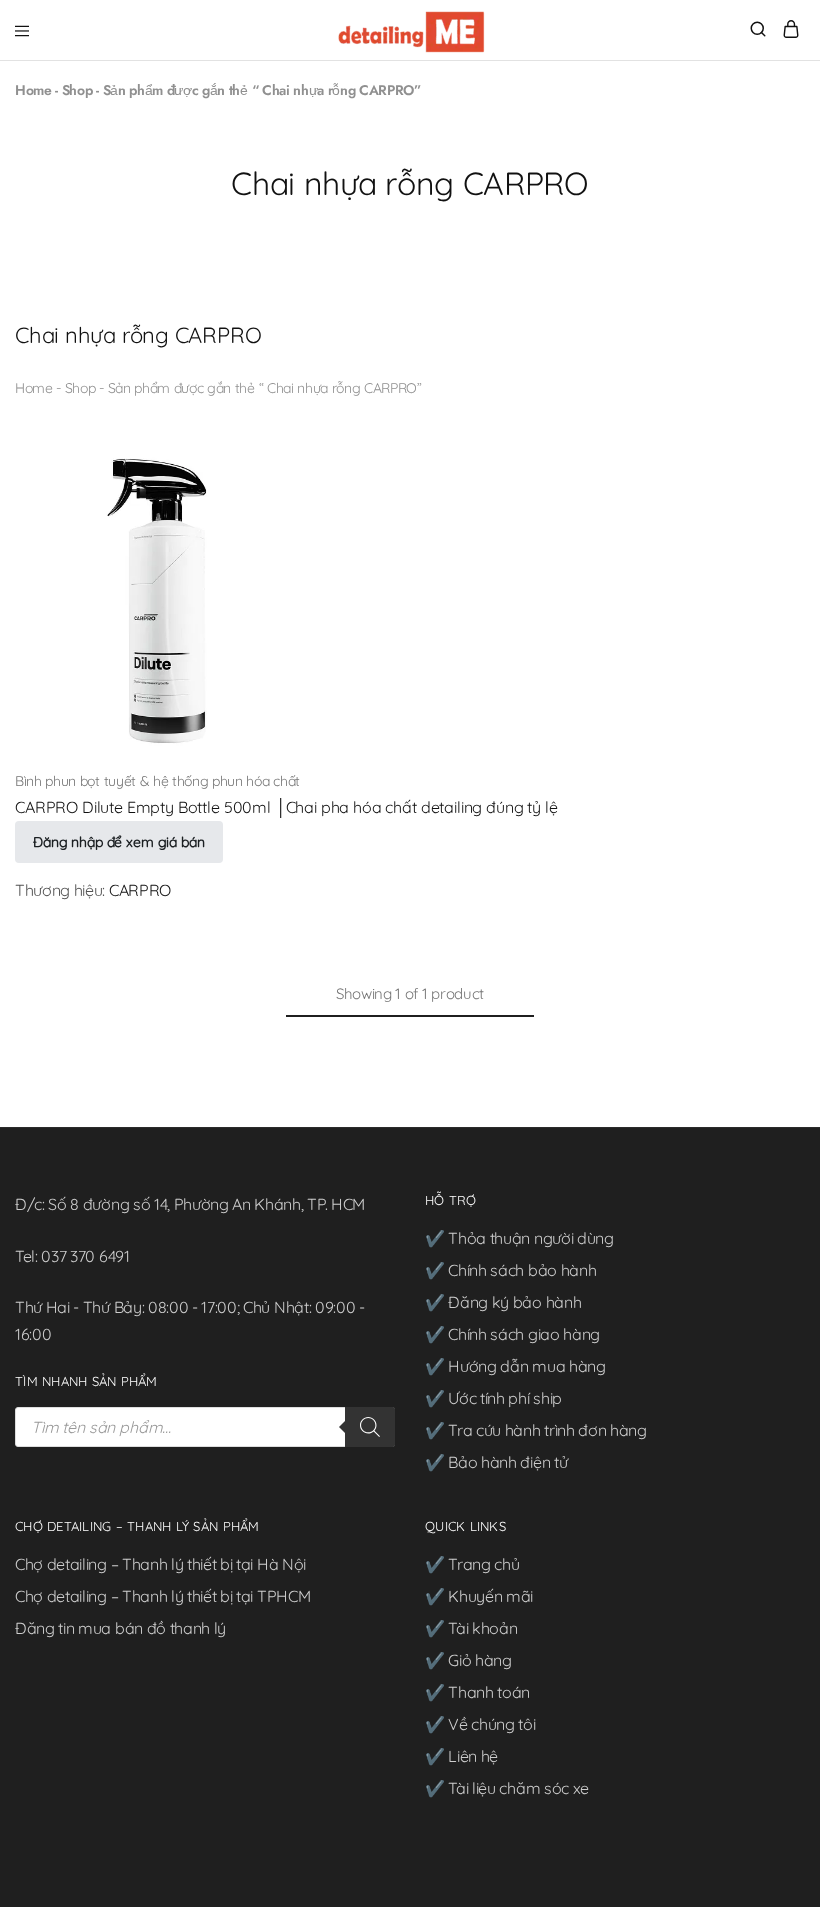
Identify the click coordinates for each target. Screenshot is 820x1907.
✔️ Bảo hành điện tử (496, 1462)
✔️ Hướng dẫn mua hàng (515, 1366)
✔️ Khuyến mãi (479, 1596)
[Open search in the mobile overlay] (205, 1427)
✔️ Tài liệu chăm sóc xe (507, 1788)
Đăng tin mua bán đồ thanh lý (120, 1628)
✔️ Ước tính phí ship (493, 1398)
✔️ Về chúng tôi (480, 1724)
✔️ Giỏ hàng (468, 1660)
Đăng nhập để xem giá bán (119, 842)
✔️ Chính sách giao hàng (512, 1334)
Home (33, 90)
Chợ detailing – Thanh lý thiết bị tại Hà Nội (160, 1564)
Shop (77, 90)
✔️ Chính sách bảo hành (510, 1270)
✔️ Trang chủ (472, 1564)
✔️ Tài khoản (471, 1628)
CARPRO (140, 890)
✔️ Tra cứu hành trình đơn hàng (536, 1430)
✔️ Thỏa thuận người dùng (519, 1238)
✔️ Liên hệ (461, 1756)
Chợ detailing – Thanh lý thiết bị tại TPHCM (162, 1596)
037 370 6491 (85, 1256)
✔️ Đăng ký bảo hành (503, 1302)
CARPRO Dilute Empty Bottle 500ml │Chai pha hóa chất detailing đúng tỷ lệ (286, 807)
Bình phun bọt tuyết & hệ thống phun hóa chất (157, 781)
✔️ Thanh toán (477, 1692)
